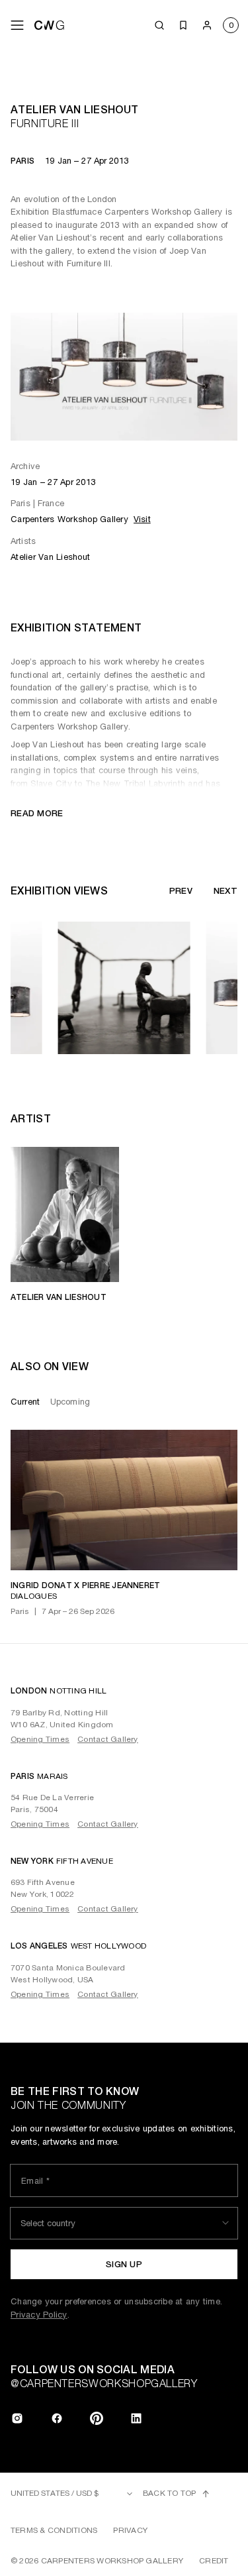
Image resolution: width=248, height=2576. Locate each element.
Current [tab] (25, 1402)
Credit (214, 2561)
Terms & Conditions (54, 2530)
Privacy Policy (39, 2315)
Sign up (124, 2264)
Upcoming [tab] (70, 1402)
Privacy (130, 2530)
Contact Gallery (108, 1739)
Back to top (170, 2493)
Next (226, 891)
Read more (37, 813)
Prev (181, 891)
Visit (142, 519)
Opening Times (40, 1739)
